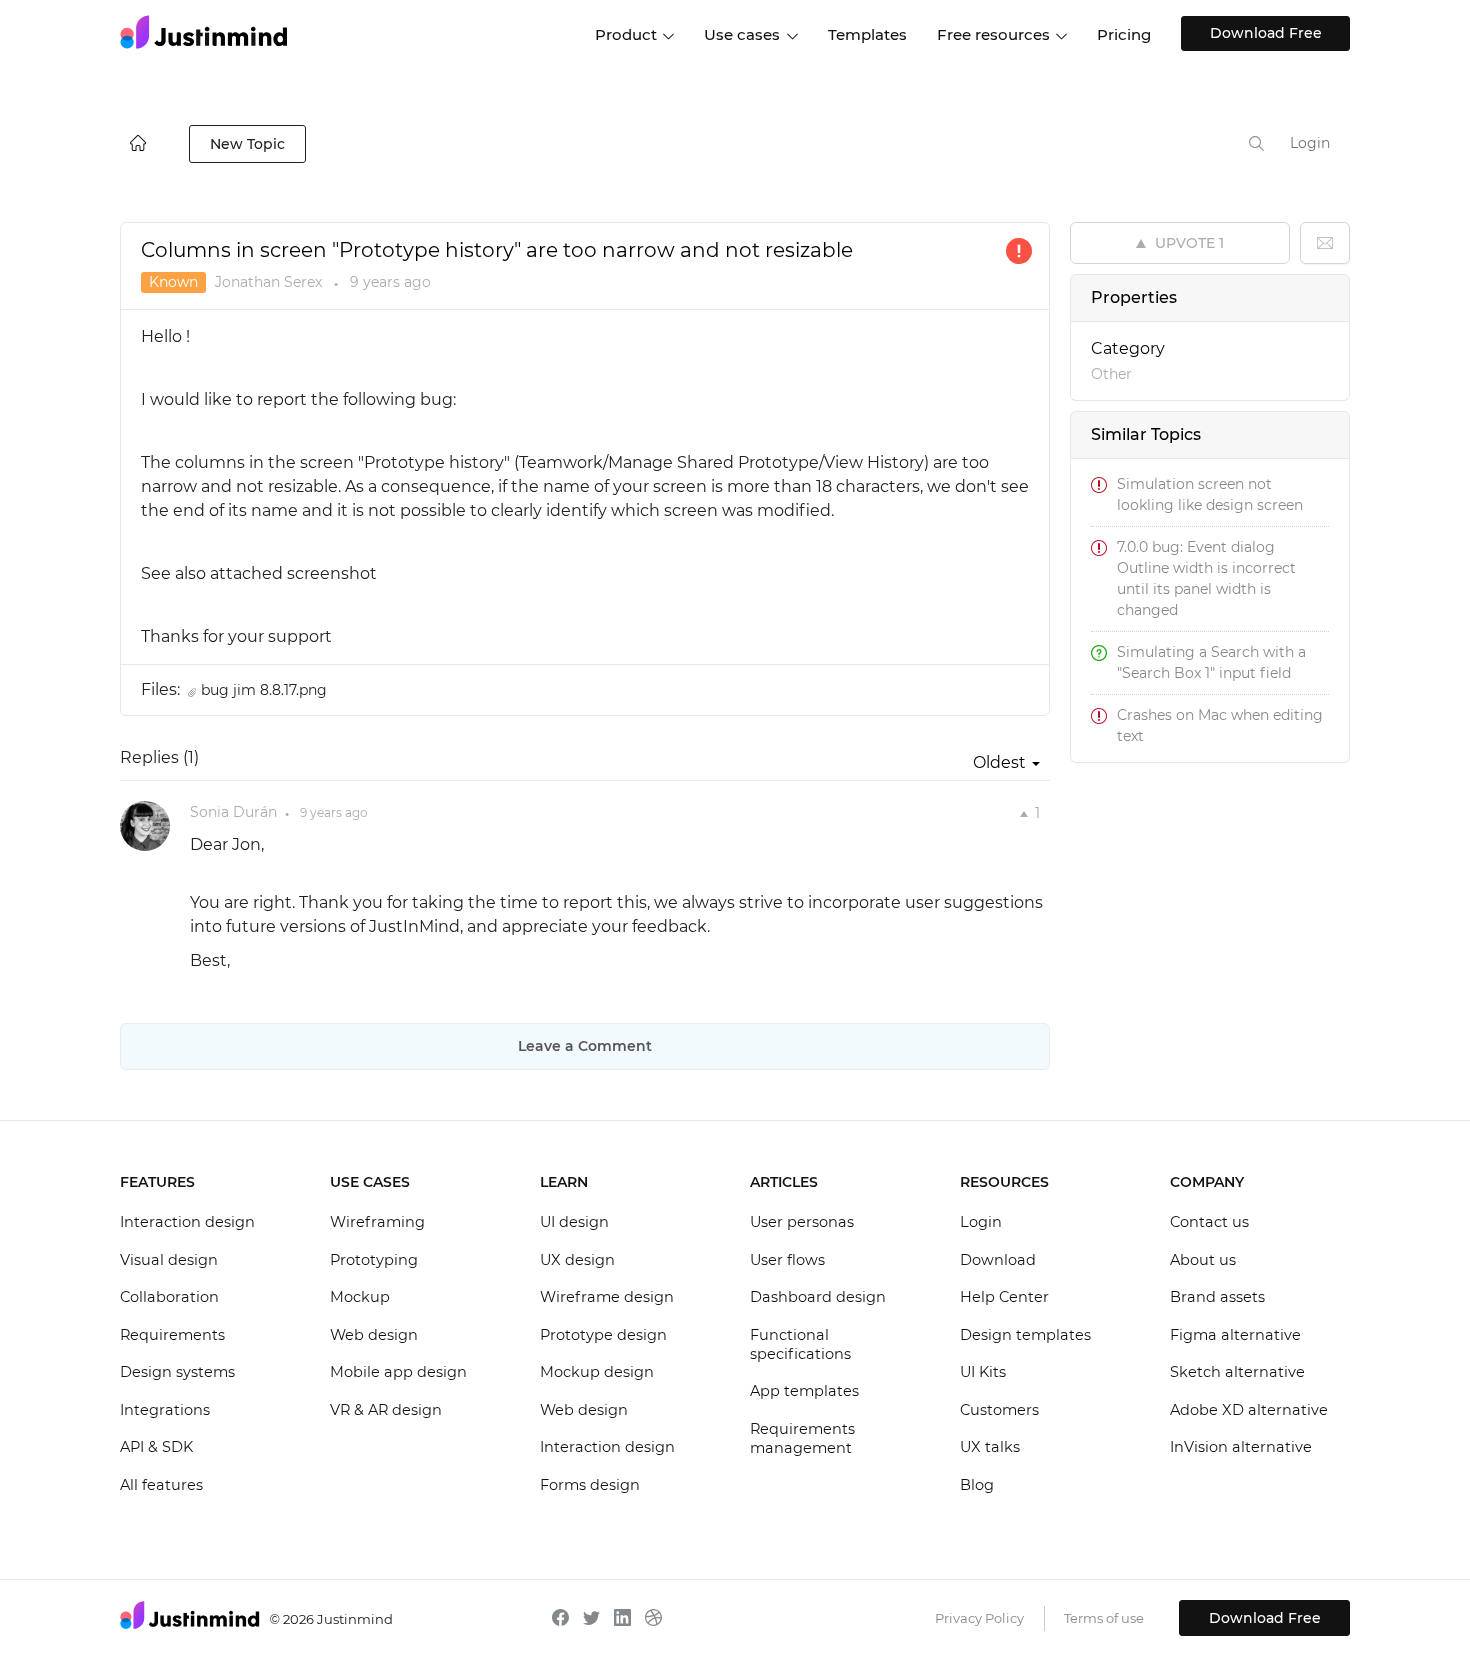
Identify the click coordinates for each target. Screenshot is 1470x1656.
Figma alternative (1235, 1335)
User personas (802, 1222)
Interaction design (187, 1222)
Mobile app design (398, 1372)
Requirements (172, 1335)
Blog (977, 1485)
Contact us (1209, 1222)
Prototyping (374, 1260)
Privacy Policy (979, 1618)
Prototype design (603, 1335)
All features (161, 1485)
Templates (867, 34)
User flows (787, 1260)
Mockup (360, 1297)
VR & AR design (386, 1410)
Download (998, 1260)
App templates (804, 1391)
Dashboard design (818, 1297)
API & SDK (156, 1447)
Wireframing (377, 1222)
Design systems (177, 1372)
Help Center (1004, 1297)
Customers (999, 1410)
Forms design (590, 1485)
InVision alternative (1241, 1447)
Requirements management (802, 1439)
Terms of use (1104, 1618)
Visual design (169, 1260)
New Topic (247, 144)
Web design (374, 1335)
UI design (574, 1222)
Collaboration (169, 1297)
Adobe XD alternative (1249, 1410)
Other (1111, 374)
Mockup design (597, 1372)
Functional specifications (800, 1345)
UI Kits (983, 1372)
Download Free (1266, 33)
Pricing (1124, 34)
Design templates (1025, 1335)
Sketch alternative (1237, 1372)
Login (1310, 143)
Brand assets (1217, 1297)
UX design (577, 1260)
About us (1203, 1260)
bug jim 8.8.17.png (264, 690)
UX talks (990, 1447)
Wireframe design (607, 1297)
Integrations (165, 1410)
